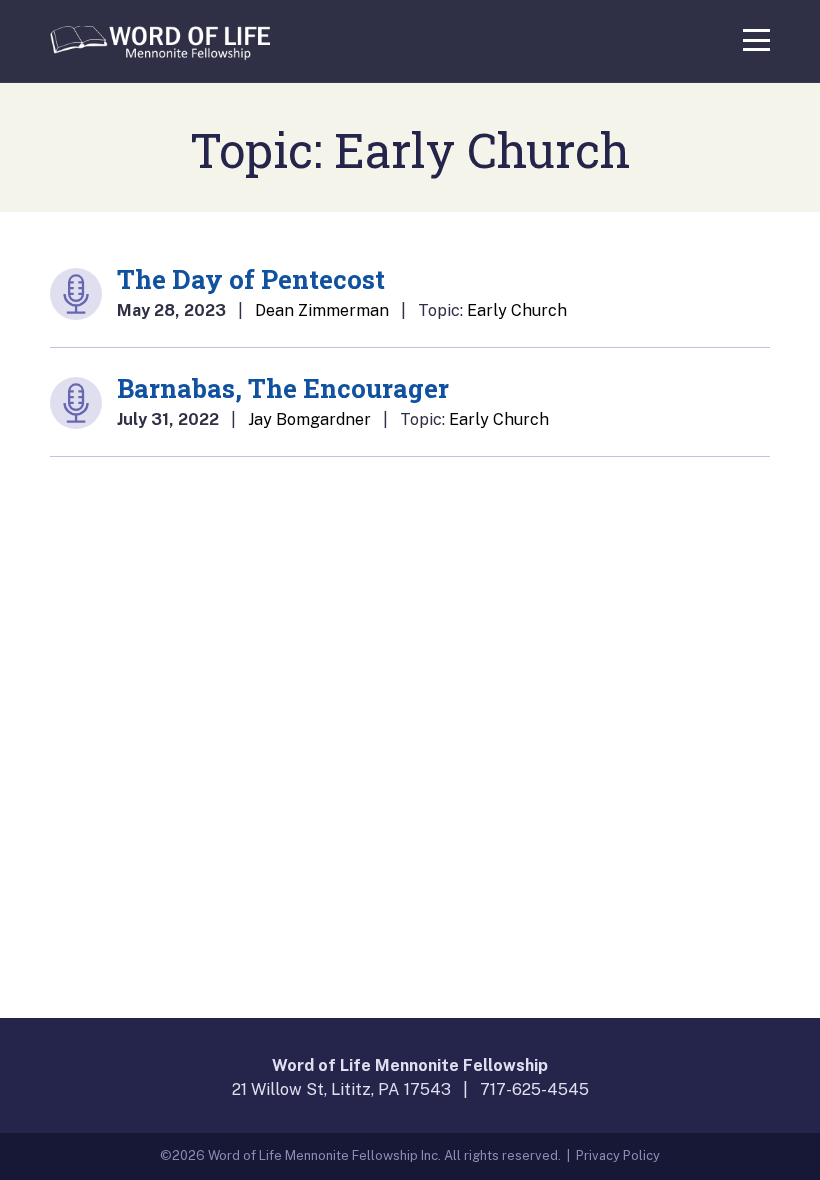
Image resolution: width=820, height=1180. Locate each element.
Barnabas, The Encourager (283, 388)
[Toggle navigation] (756, 37)
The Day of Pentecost (251, 279)
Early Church (517, 310)
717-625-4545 (534, 1089)
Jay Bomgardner (309, 419)
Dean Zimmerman (322, 310)
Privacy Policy (618, 1155)
